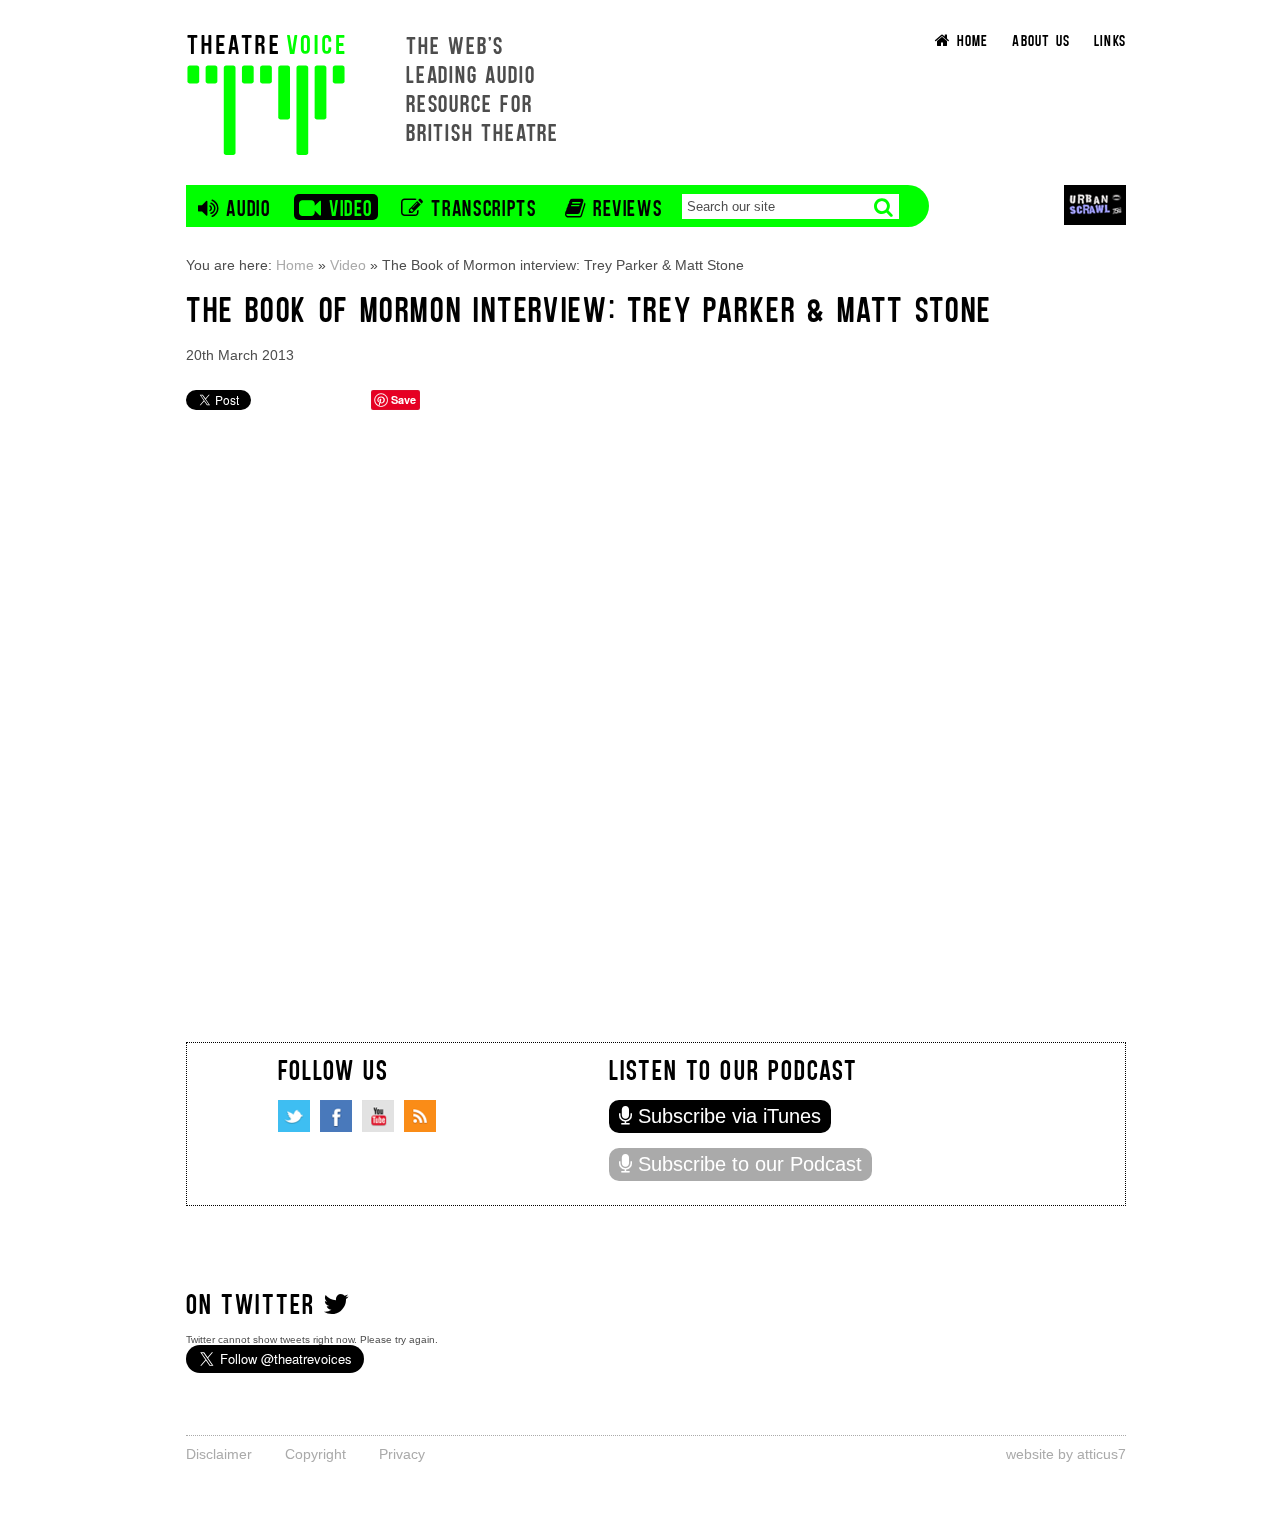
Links (1110, 39)
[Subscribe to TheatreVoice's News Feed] (420, 1116)
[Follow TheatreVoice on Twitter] (294, 1116)
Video (348, 265)
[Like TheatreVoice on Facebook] (336, 1116)
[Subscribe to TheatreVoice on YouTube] (378, 1116)
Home (295, 265)
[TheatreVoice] (266, 92)
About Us (1041, 39)
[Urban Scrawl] (1095, 204)
